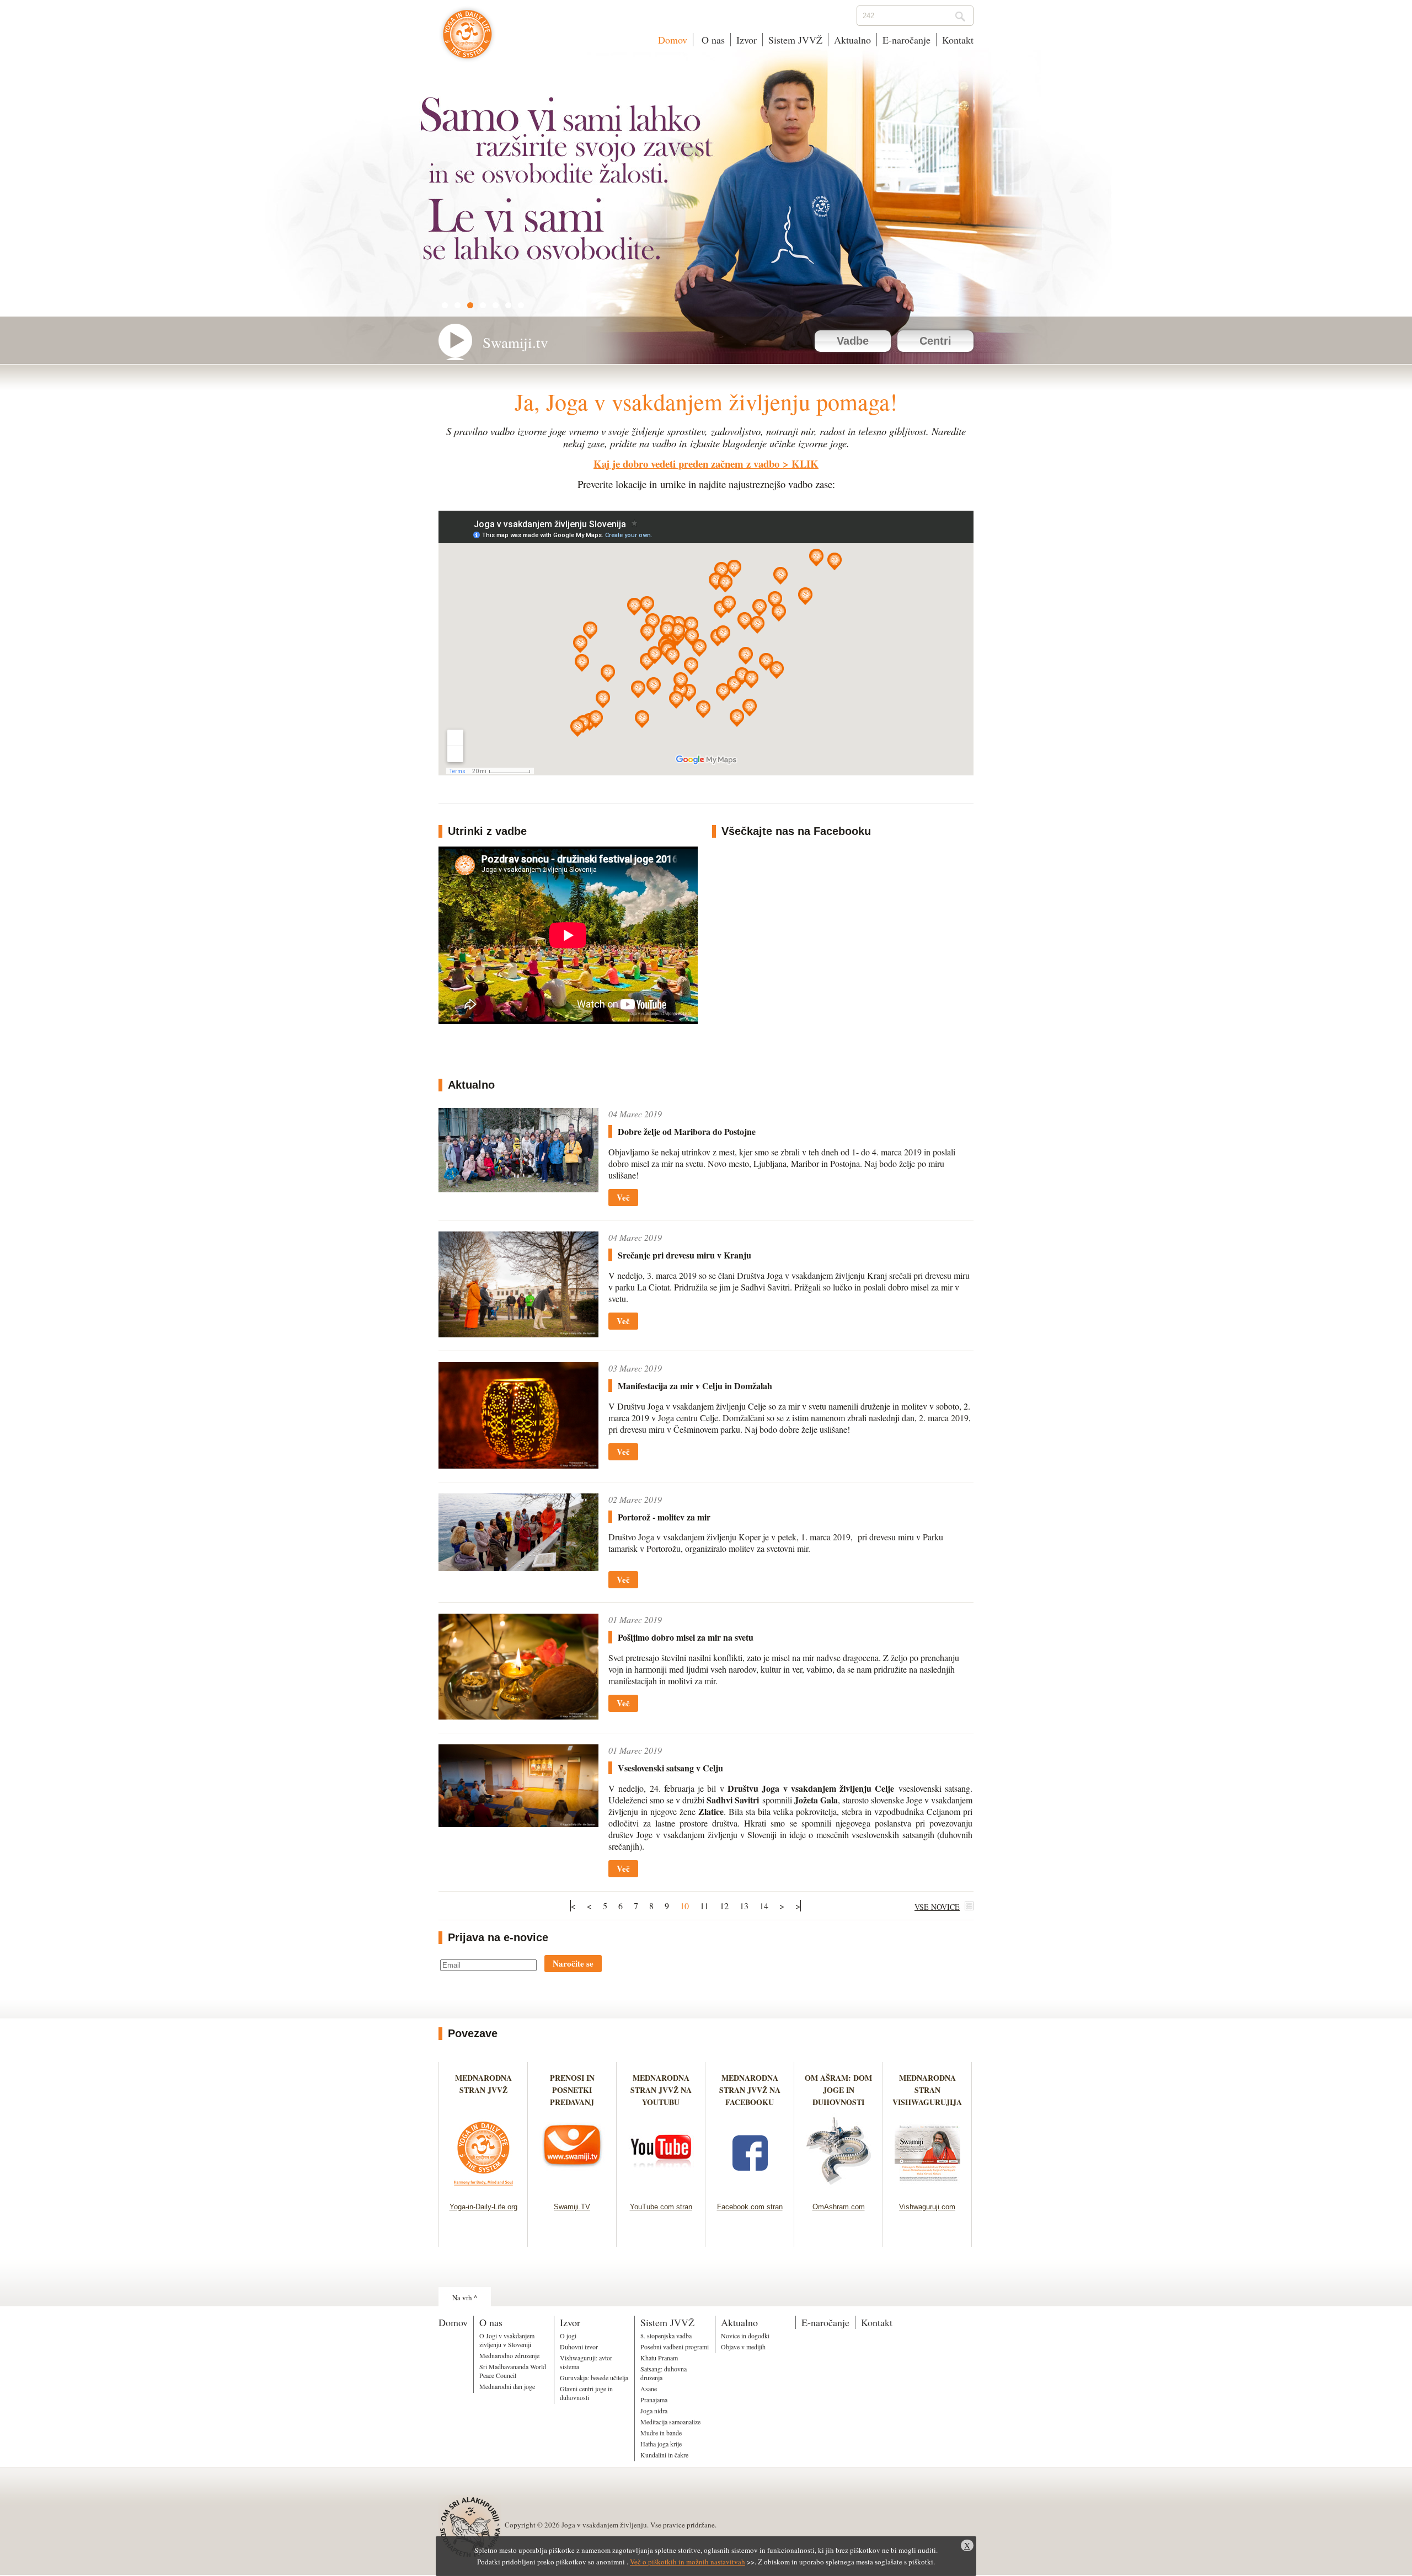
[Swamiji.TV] (572, 2189)
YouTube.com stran (661, 2207)
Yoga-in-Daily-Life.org (483, 2207)
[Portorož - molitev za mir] (518, 1568)
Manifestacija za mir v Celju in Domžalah (695, 1386)
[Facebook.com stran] (750, 2189)
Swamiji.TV (572, 2207)
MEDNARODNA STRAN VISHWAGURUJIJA (927, 2090)
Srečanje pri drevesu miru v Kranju (684, 1255)
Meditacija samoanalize (670, 2422)
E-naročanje (906, 40)
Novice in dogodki (745, 2336)
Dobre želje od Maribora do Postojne (687, 1131)
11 (704, 1906)
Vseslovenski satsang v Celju (670, 1768)
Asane (649, 2388)
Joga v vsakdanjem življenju (467, 40)
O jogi (568, 2336)
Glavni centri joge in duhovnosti (586, 2393)
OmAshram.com (839, 2207)
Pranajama (654, 2400)
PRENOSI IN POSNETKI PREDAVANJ (572, 2090)
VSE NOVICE (937, 1907)
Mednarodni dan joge (507, 2386)
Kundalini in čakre (664, 2455)
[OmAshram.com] (839, 2189)
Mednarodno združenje (509, 2355)
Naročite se (573, 1963)
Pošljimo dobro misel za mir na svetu (686, 1637)
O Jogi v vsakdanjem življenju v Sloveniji (507, 2340)
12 (724, 1906)
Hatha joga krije (661, 2444)
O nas (712, 40)
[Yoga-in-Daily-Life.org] (483, 2189)
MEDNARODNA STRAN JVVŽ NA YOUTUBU (661, 2090)
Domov (673, 40)
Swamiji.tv (515, 342)
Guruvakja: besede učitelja (594, 2377)
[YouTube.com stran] (661, 2189)
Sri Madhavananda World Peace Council (513, 2371)
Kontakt (958, 40)
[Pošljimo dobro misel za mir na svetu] (518, 1716)
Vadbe (853, 341)
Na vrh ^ (465, 2297)
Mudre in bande (661, 2433)
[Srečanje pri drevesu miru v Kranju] (518, 1334)
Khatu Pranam (659, 2358)
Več (623, 1197)
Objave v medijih (743, 2347)
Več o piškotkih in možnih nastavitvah (688, 2562)
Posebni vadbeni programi (675, 2347)
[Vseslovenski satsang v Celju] (518, 1823)
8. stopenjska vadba (666, 2336)
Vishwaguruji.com (927, 2207)
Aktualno (852, 40)
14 (764, 1906)
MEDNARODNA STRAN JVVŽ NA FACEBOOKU (750, 2090)
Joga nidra (654, 2411)
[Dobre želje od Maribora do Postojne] (518, 1189)
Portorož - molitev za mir (664, 1517)
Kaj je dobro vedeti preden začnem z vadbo (686, 464)
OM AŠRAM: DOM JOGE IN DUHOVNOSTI (838, 2090)
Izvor (747, 40)
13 (744, 1906)
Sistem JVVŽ (795, 40)
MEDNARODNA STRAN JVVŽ (483, 2090)
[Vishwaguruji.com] (927, 2189)
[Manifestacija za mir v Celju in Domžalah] (518, 1465)
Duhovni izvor (579, 2347)
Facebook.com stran (750, 2207)
